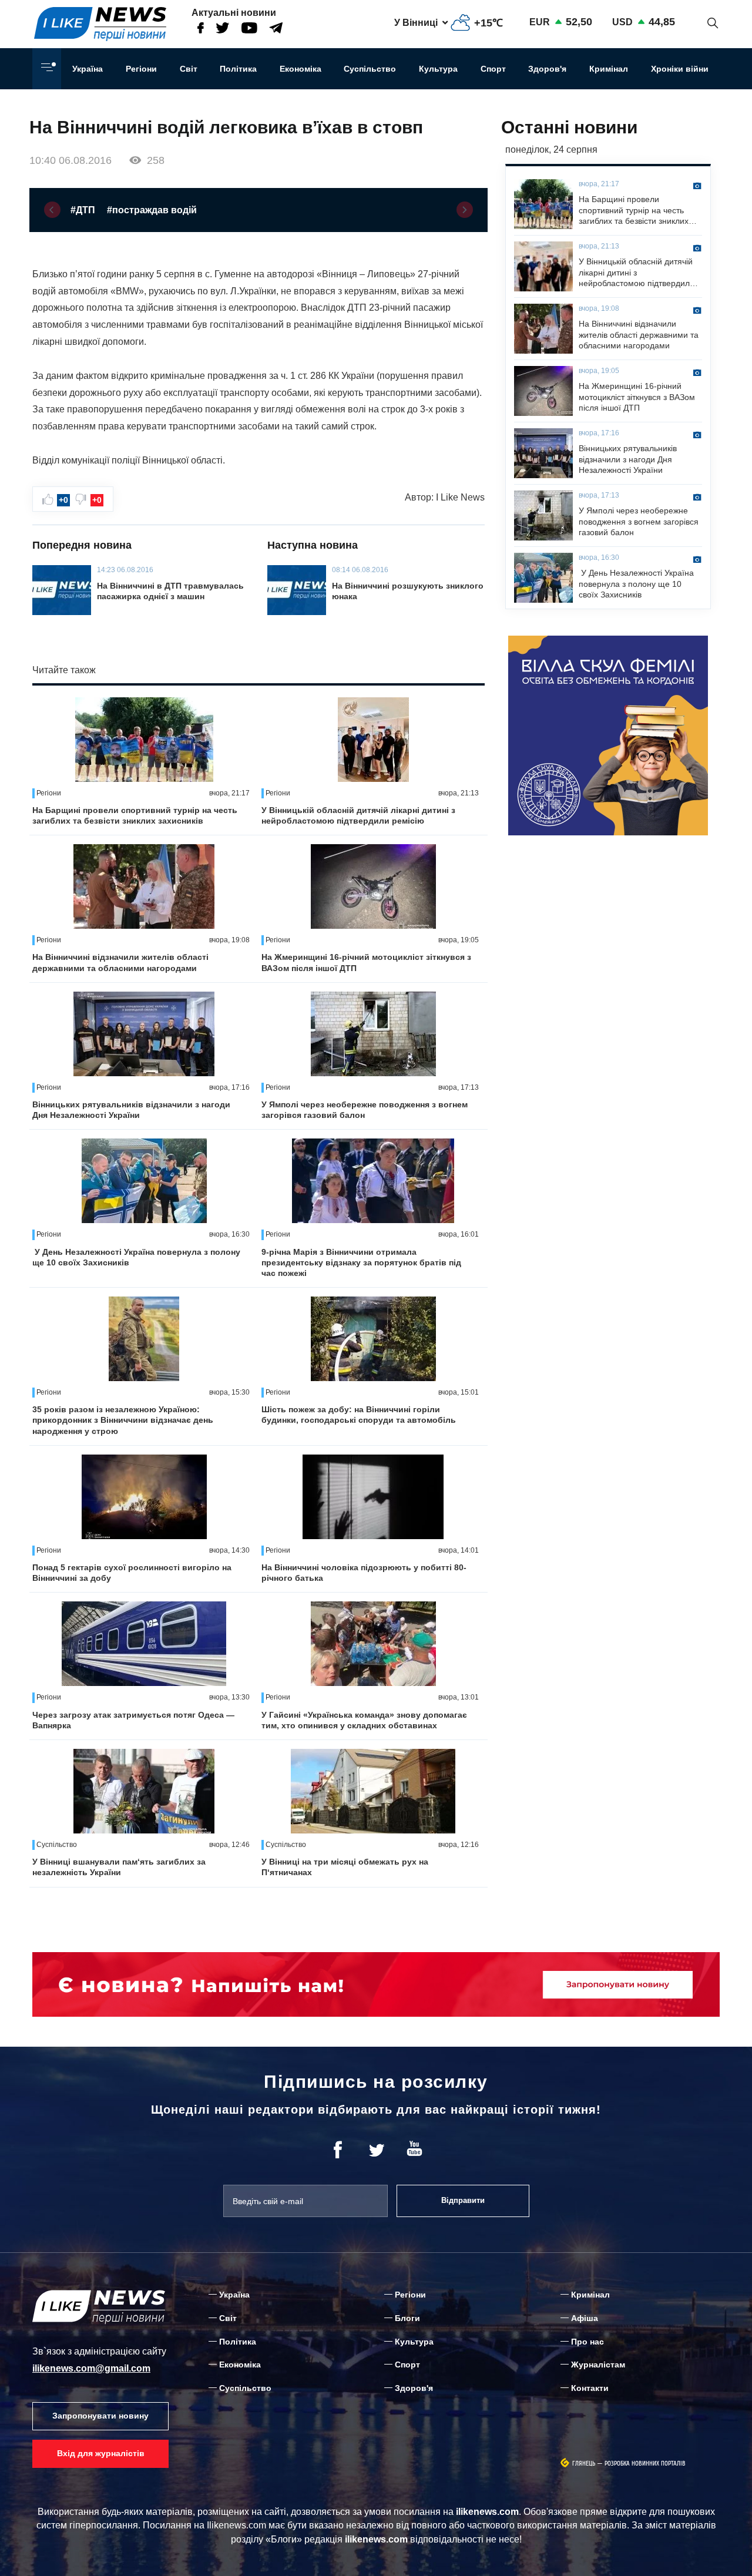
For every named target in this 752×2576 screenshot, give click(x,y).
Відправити (463, 2200)
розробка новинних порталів (645, 2464)
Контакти (590, 2388)
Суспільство (370, 69)
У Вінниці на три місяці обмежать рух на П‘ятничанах (345, 1867)
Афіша (585, 2318)
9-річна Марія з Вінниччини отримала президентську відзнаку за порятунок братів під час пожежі (361, 1262)
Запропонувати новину (100, 2416)
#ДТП (83, 210)
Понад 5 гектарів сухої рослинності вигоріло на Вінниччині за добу (132, 1573)
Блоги (407, 2318)
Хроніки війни (680, 69)
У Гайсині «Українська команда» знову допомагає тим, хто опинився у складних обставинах (364, 1720)
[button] (52, 210)
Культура (438, 69)
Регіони (141, 69)
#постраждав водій (152, 210)
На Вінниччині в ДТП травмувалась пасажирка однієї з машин (170, 591)
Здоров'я (547, 69)
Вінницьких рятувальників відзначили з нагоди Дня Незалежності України (131, 1110)
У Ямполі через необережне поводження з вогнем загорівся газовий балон (365, 1110)
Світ (189, 69)
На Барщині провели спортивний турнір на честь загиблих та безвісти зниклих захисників (135, 815)
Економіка (301, 69)
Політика (238, 69)
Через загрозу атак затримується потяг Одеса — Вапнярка (133, 1720)
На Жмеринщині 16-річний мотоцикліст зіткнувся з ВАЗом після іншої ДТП (366, 962)
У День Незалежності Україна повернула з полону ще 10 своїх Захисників (136, 1257)
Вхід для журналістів (101, 2453)
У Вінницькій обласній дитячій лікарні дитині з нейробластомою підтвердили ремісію (358, 815)
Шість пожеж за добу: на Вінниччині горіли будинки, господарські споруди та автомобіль (359, 1415)
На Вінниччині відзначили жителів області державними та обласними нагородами (120, 962)
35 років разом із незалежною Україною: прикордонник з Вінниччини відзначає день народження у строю (123, 1420)
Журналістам (598, 2365)
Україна (88, 69)
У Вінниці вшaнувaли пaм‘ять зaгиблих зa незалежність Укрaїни (119, 1867)
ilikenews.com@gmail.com (91, 2368)
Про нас (587, 2342)
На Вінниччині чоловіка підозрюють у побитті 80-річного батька (364, 1573)
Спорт (493, 69)
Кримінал (609, 69)
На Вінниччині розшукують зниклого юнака (408, 591)
